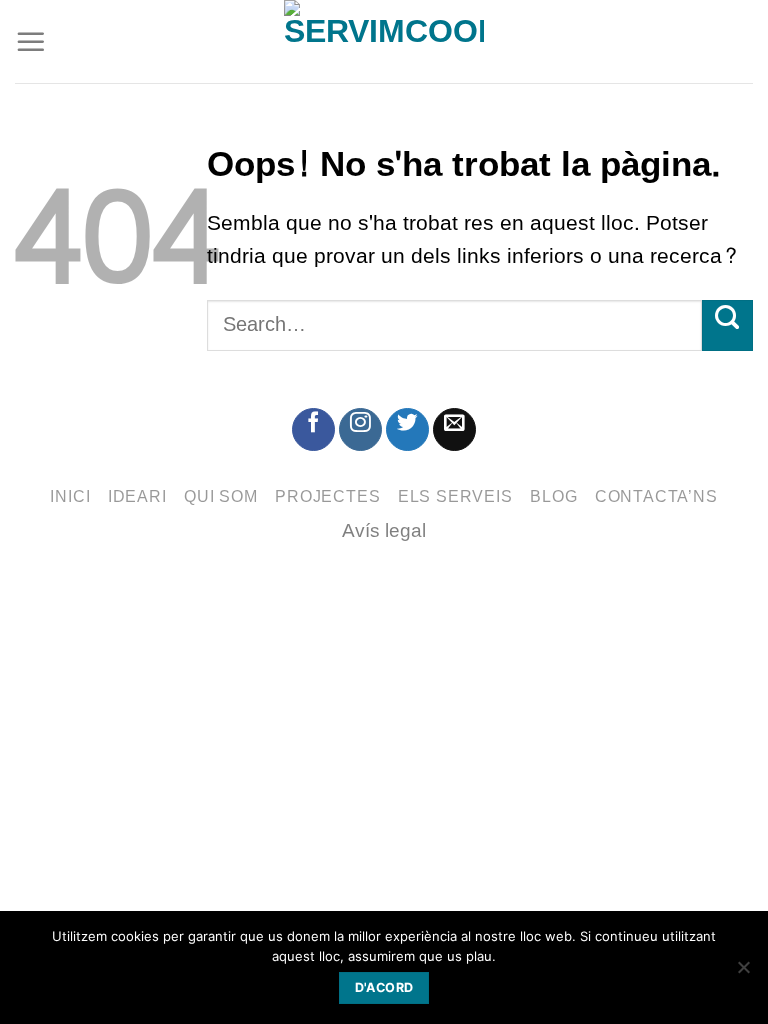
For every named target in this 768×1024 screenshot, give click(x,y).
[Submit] (727, 325)
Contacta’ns (656, 497)
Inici (70, 497)
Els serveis (455, 497)
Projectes (327, 497)
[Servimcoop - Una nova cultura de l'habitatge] (384, 41)
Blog (553, 497)
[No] (743, 973)
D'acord (384, 987)
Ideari (137, 497)
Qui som (221, 497)
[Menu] (31, 42)
